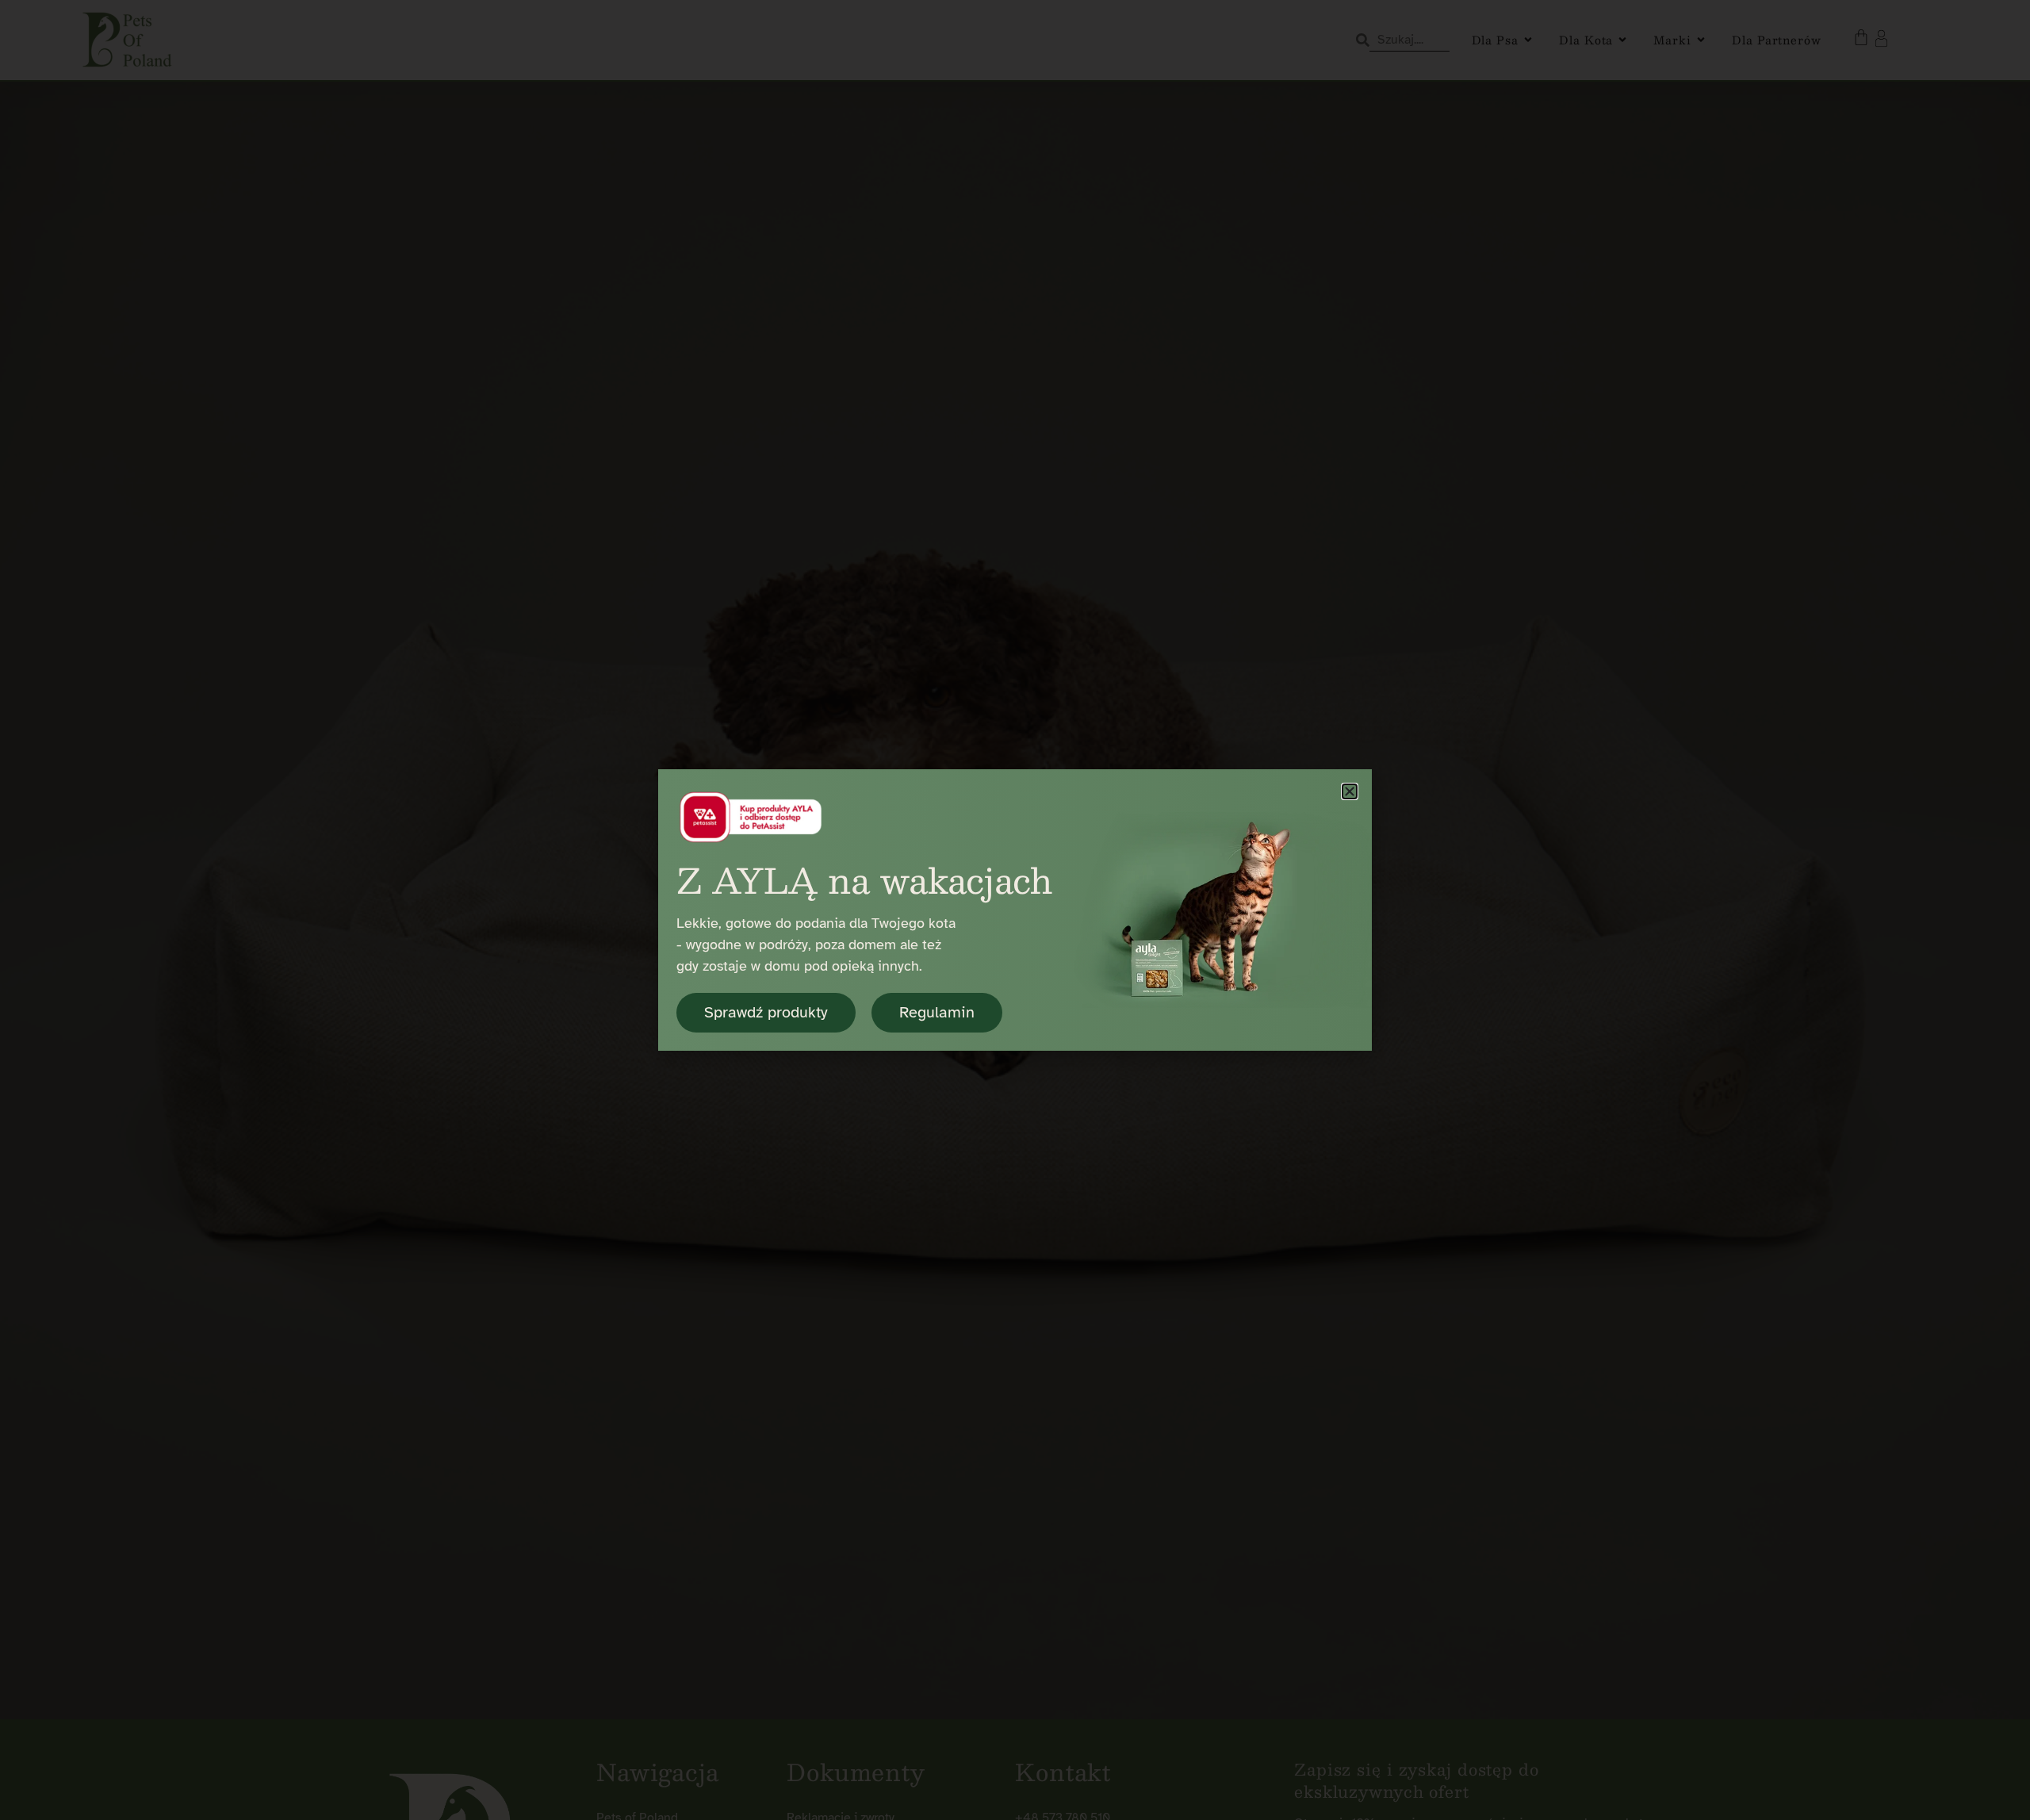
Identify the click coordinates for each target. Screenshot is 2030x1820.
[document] (1015, 910)
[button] (1350, 791)
